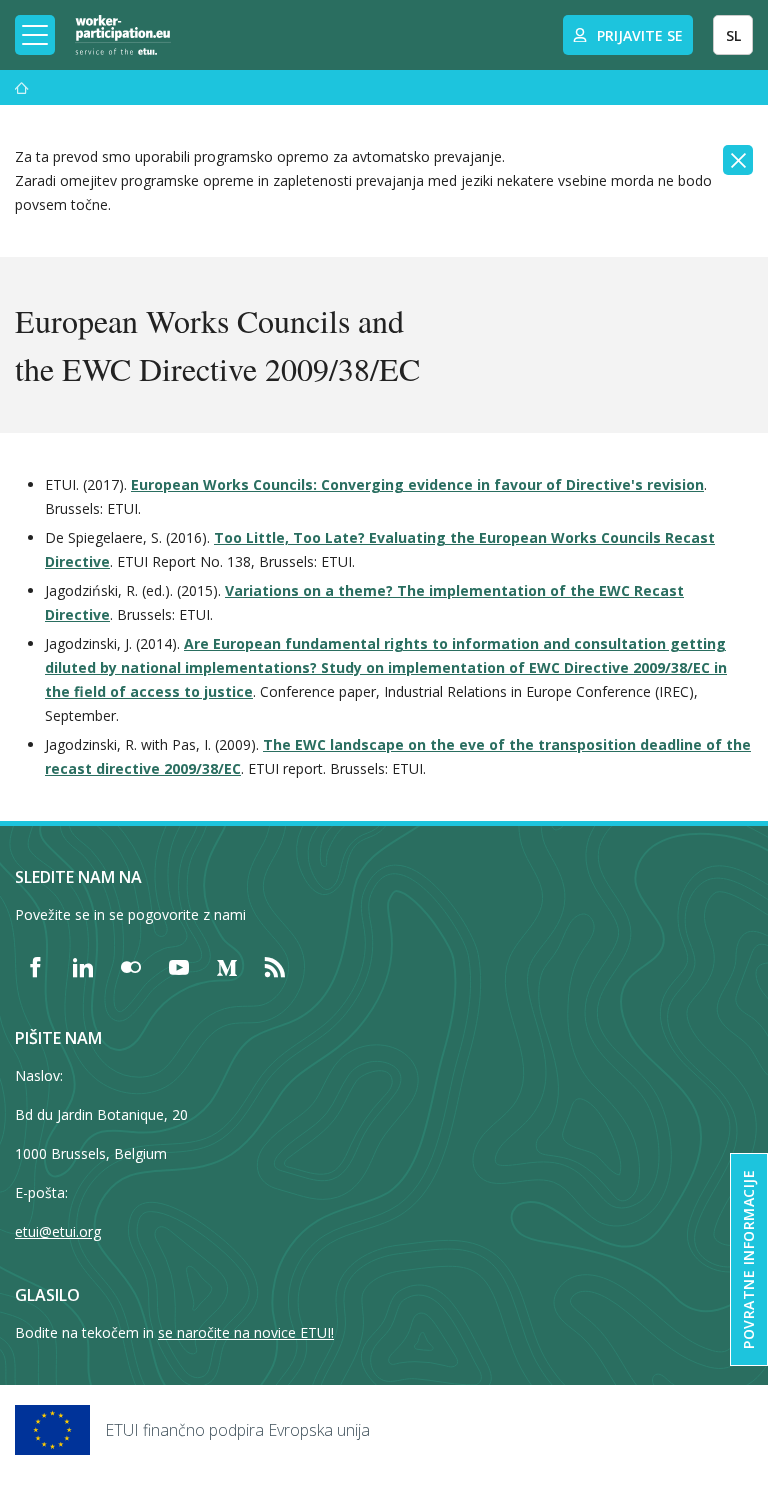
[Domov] (22, 87)
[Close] (738, 160)
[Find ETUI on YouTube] (179, 967)
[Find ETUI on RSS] (275, 967)
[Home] (123, 35)
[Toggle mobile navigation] (35, 35)
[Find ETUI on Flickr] (131, 967)
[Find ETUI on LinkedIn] (83, 967)
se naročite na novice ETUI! (246, 1332)
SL (733, 35)
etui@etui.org (58, 1231)
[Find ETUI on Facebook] (35, 967)
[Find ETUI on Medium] (227, 967)
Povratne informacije (748, 1259)
